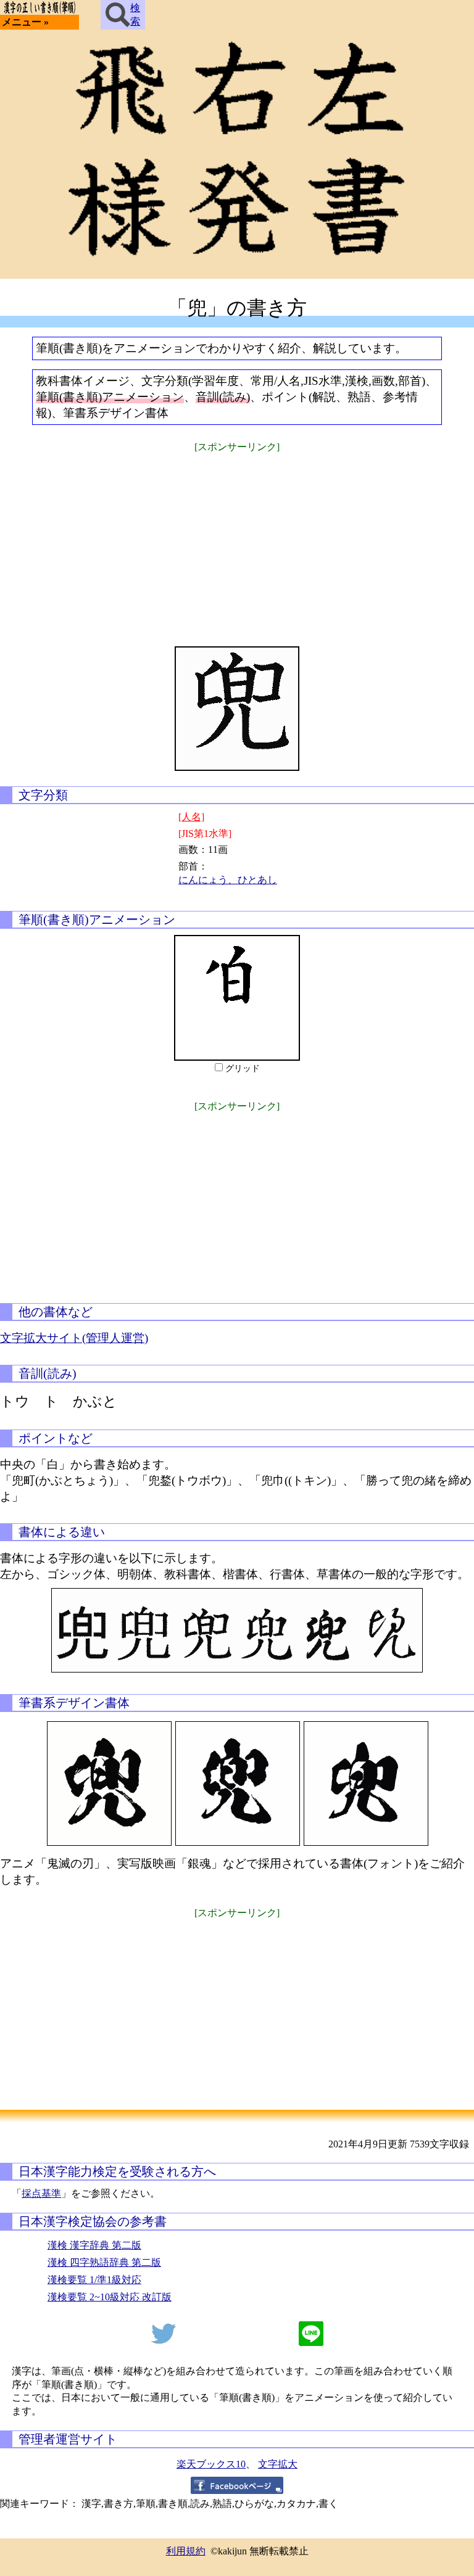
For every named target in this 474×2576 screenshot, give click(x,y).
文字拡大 (278, 2464)
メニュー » (25, 22)
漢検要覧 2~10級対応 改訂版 (110, 2297)
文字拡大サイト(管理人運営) (74, 1338)
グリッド (243, 1068)
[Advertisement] (237, 541)
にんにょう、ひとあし (228, 880)
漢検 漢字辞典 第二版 (94, 2245)
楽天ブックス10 (211, 2464)
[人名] (191, 817)
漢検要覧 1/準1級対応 (94, 2280)
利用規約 (186, 2551)
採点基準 (41, 2193)
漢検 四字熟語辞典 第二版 (104, 2262)
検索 (135, 14)
